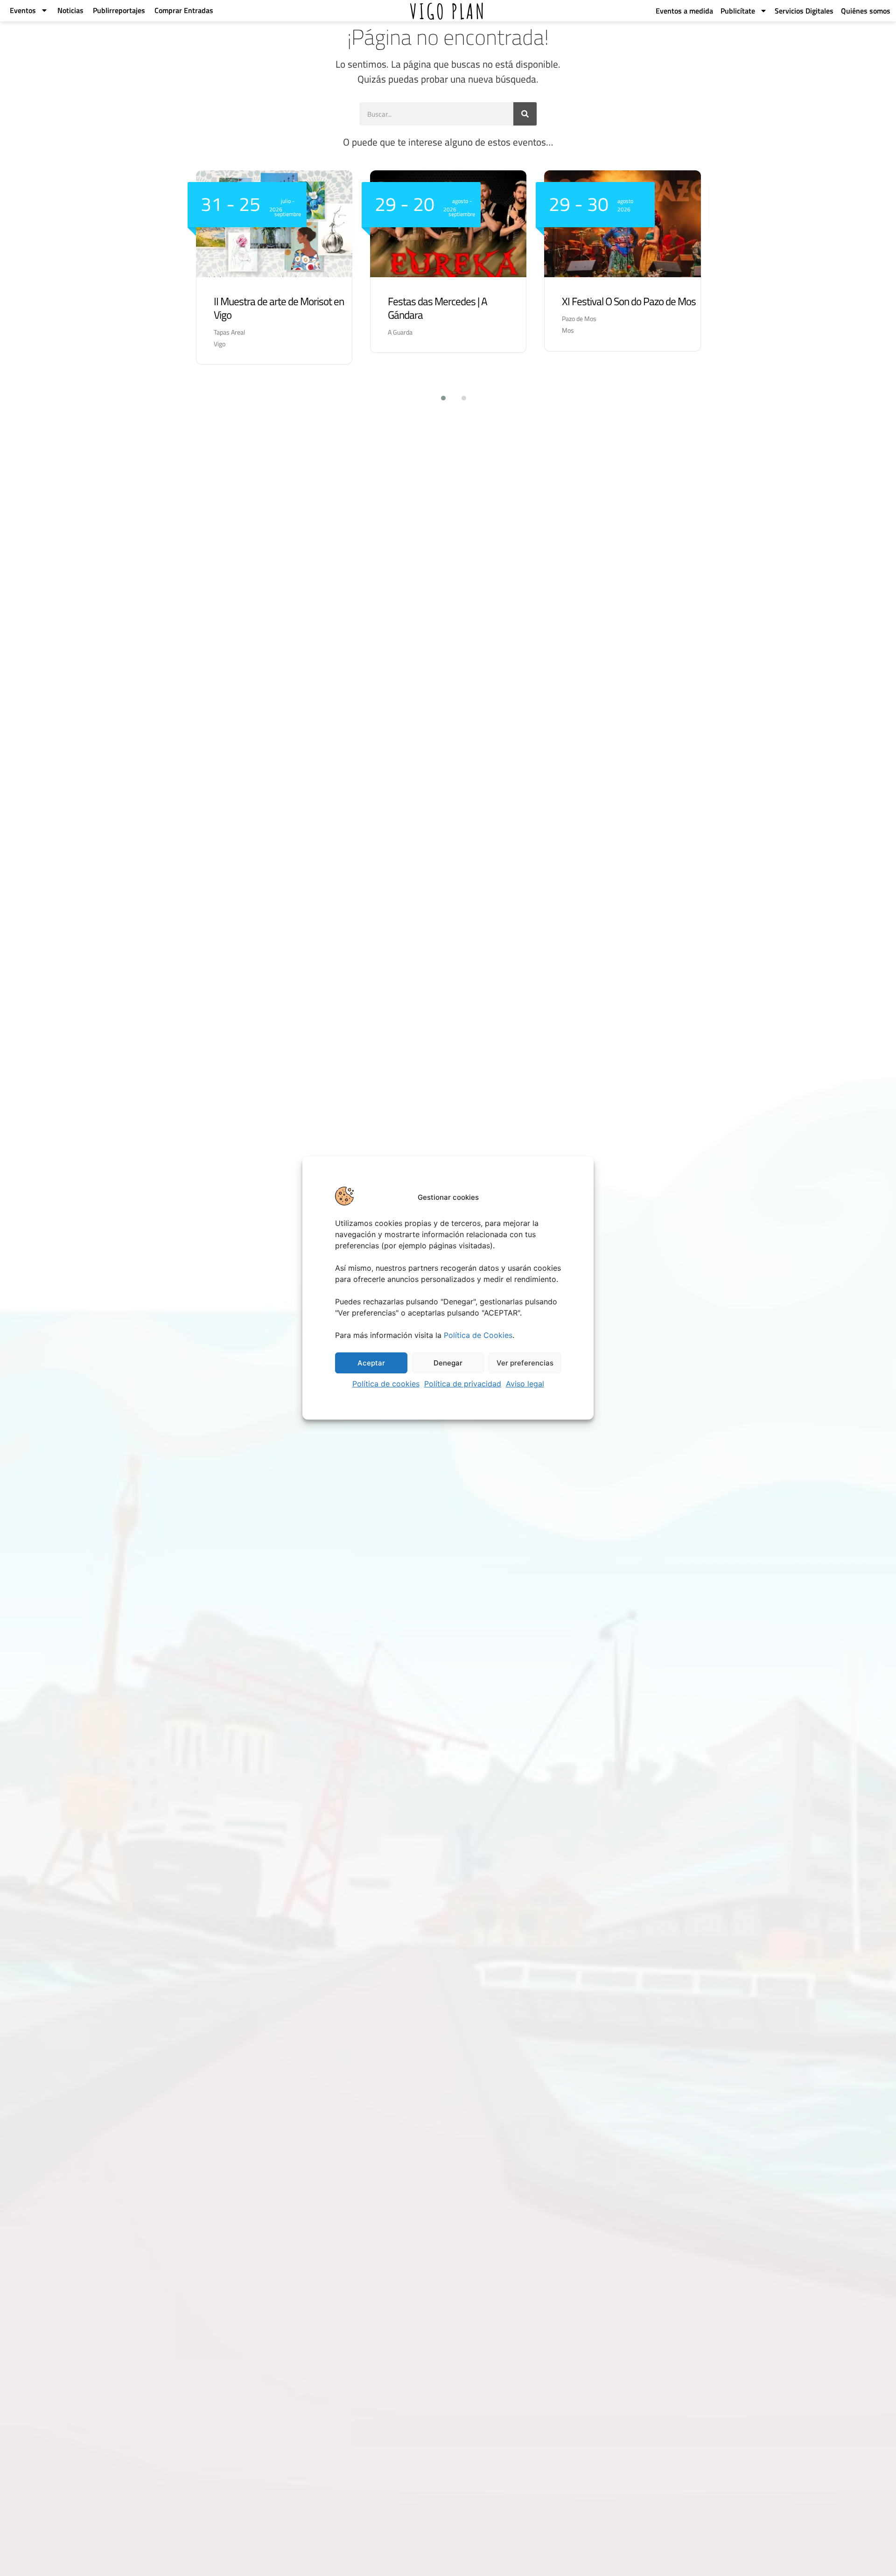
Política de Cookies (478, 1335)
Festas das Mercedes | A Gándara (437, 308)
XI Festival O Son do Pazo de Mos (629, 301)
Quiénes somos (866, 11)
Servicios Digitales (804, 11)
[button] (438, 398)
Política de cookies (386, 1384)
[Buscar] (525, 114)
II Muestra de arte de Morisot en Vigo (279, 308)
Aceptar (371, 1363)
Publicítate (738, 11)
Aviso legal (525, 1384)
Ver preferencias (525, 1363)
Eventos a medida (684, 11)
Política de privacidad (463, 1384)
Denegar (448, 1363)
